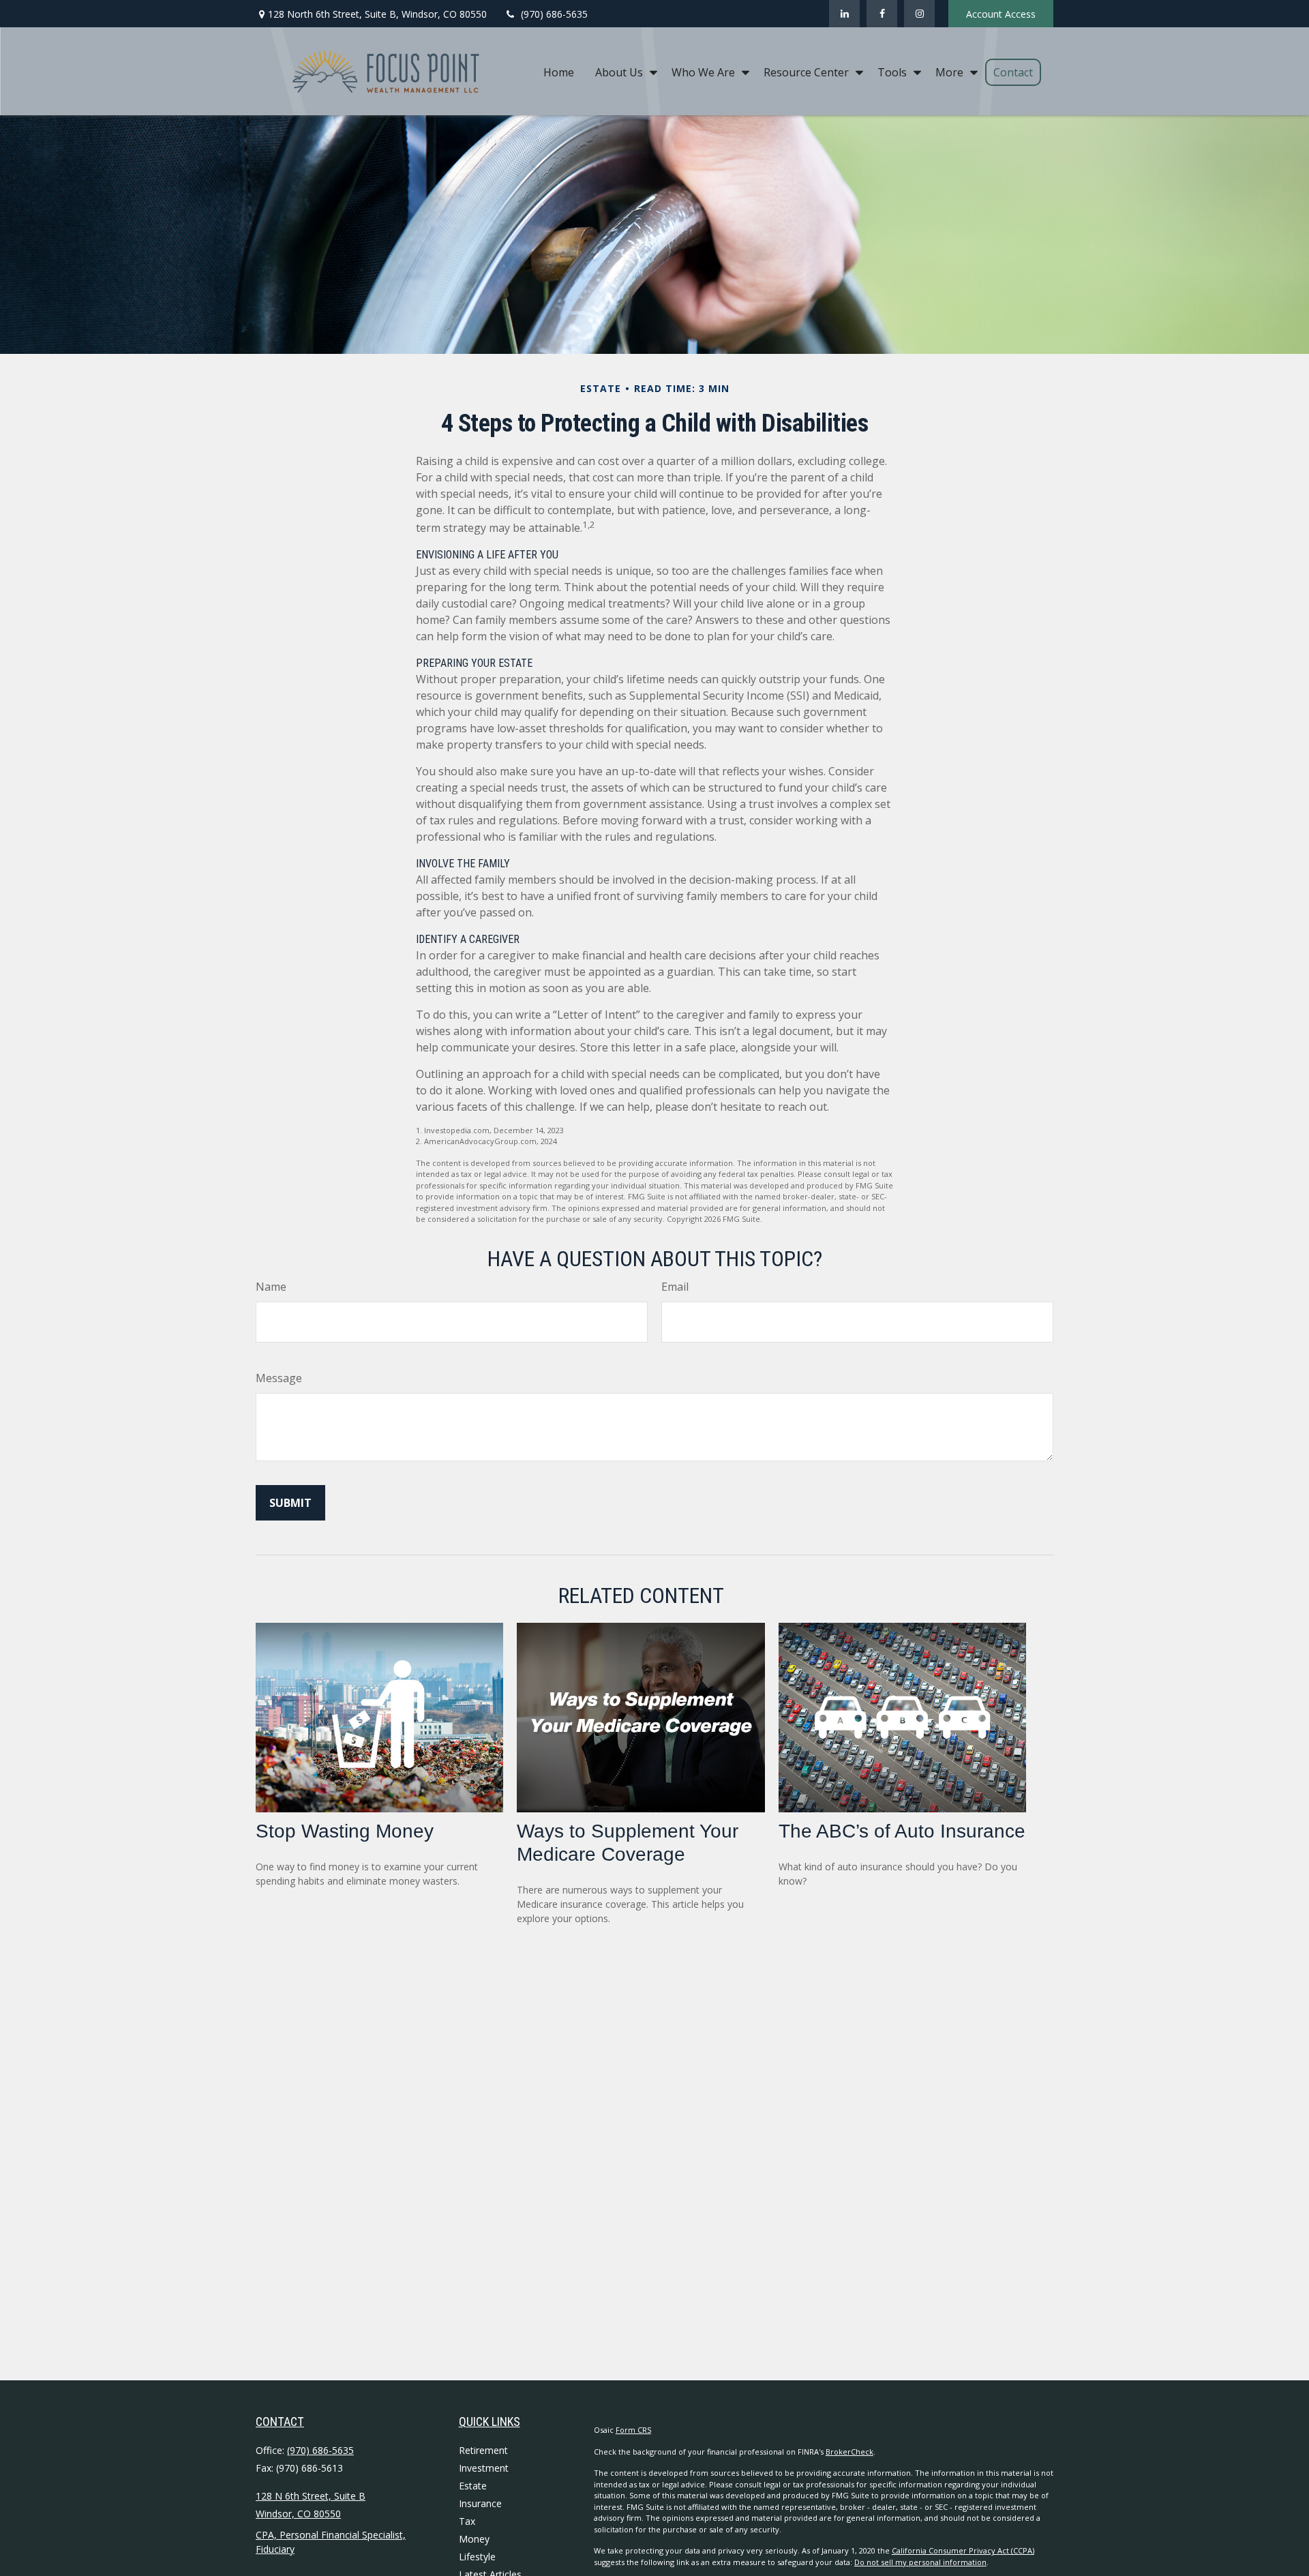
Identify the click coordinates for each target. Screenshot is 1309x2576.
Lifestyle (477, 2557)
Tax (467, 2521)
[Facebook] (882, 14)
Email (675, 1287)
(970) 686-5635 (554, 14)
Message (279, 1378)
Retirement (483, 2450)
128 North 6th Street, (377, 14)
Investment (484, 2468)
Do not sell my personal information (920, 2562)
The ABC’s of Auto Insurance (902, 1831)
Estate (473, 2486)
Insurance (480, 2503)
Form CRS (633, 2430)
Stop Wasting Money (345, 1831)
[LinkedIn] (844, 14)
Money (474, 2539)
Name (271, 1287)
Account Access (1001, 14)
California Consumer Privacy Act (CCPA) (963, 2550)
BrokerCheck (849, 2452)
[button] (559, 72)
